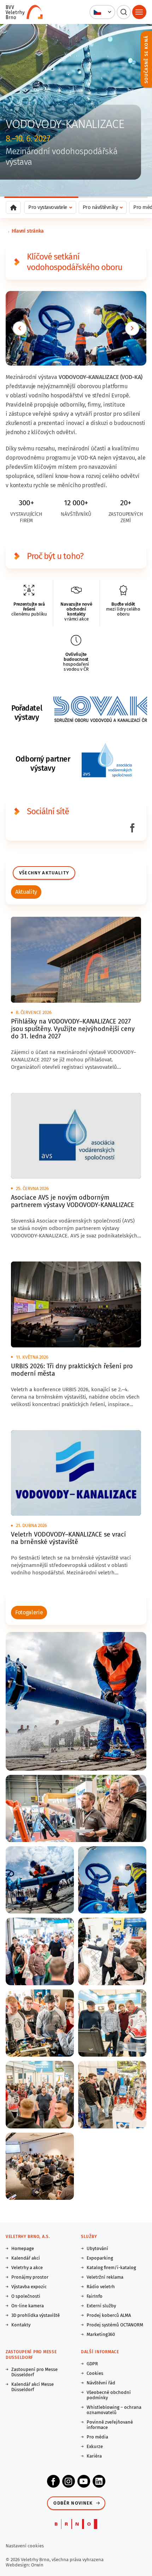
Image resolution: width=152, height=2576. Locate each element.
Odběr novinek (73, 2503)
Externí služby (101, 2306)
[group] (26, 892)
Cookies (95, 2373)
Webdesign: (18, 2565)
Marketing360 (101, 2334)
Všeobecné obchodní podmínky (109, 2395)
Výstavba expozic (29, 2287)
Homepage (23, 2248)
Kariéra (94, 2456)
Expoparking (100, 2258)
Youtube (84, 2481)
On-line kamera (28, 2306)
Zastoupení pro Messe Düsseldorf (34, 2372)
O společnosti (26, 2296)
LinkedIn (99, 2481)
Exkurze (95, 2446)
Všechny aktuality (44, 873)
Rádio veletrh (101, 2287)
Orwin (37, 2565)
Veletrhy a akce (27, 2268)
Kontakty (21, 2325)
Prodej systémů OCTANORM (115, 2325)
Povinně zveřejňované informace (110, 2425)
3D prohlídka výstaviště (36, 2315)
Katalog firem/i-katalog (111, 2268)
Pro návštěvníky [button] (100, 207)
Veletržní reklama (105, 2277)
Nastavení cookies (25, 2546)
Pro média (97, 2437)
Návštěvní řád (101, 2383)
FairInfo (95, 2296)
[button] (102, 12)
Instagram (69, 2481)
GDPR (92, 2364)
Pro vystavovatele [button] (48, 207)
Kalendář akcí (26, 2258)
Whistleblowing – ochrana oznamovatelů (114, 2410)
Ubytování (97, 2248)
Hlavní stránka (28, 231)
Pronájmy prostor (30, 2277)
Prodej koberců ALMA (109, 2315)
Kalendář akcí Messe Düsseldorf (33, 2387)
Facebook (53, 2481)
